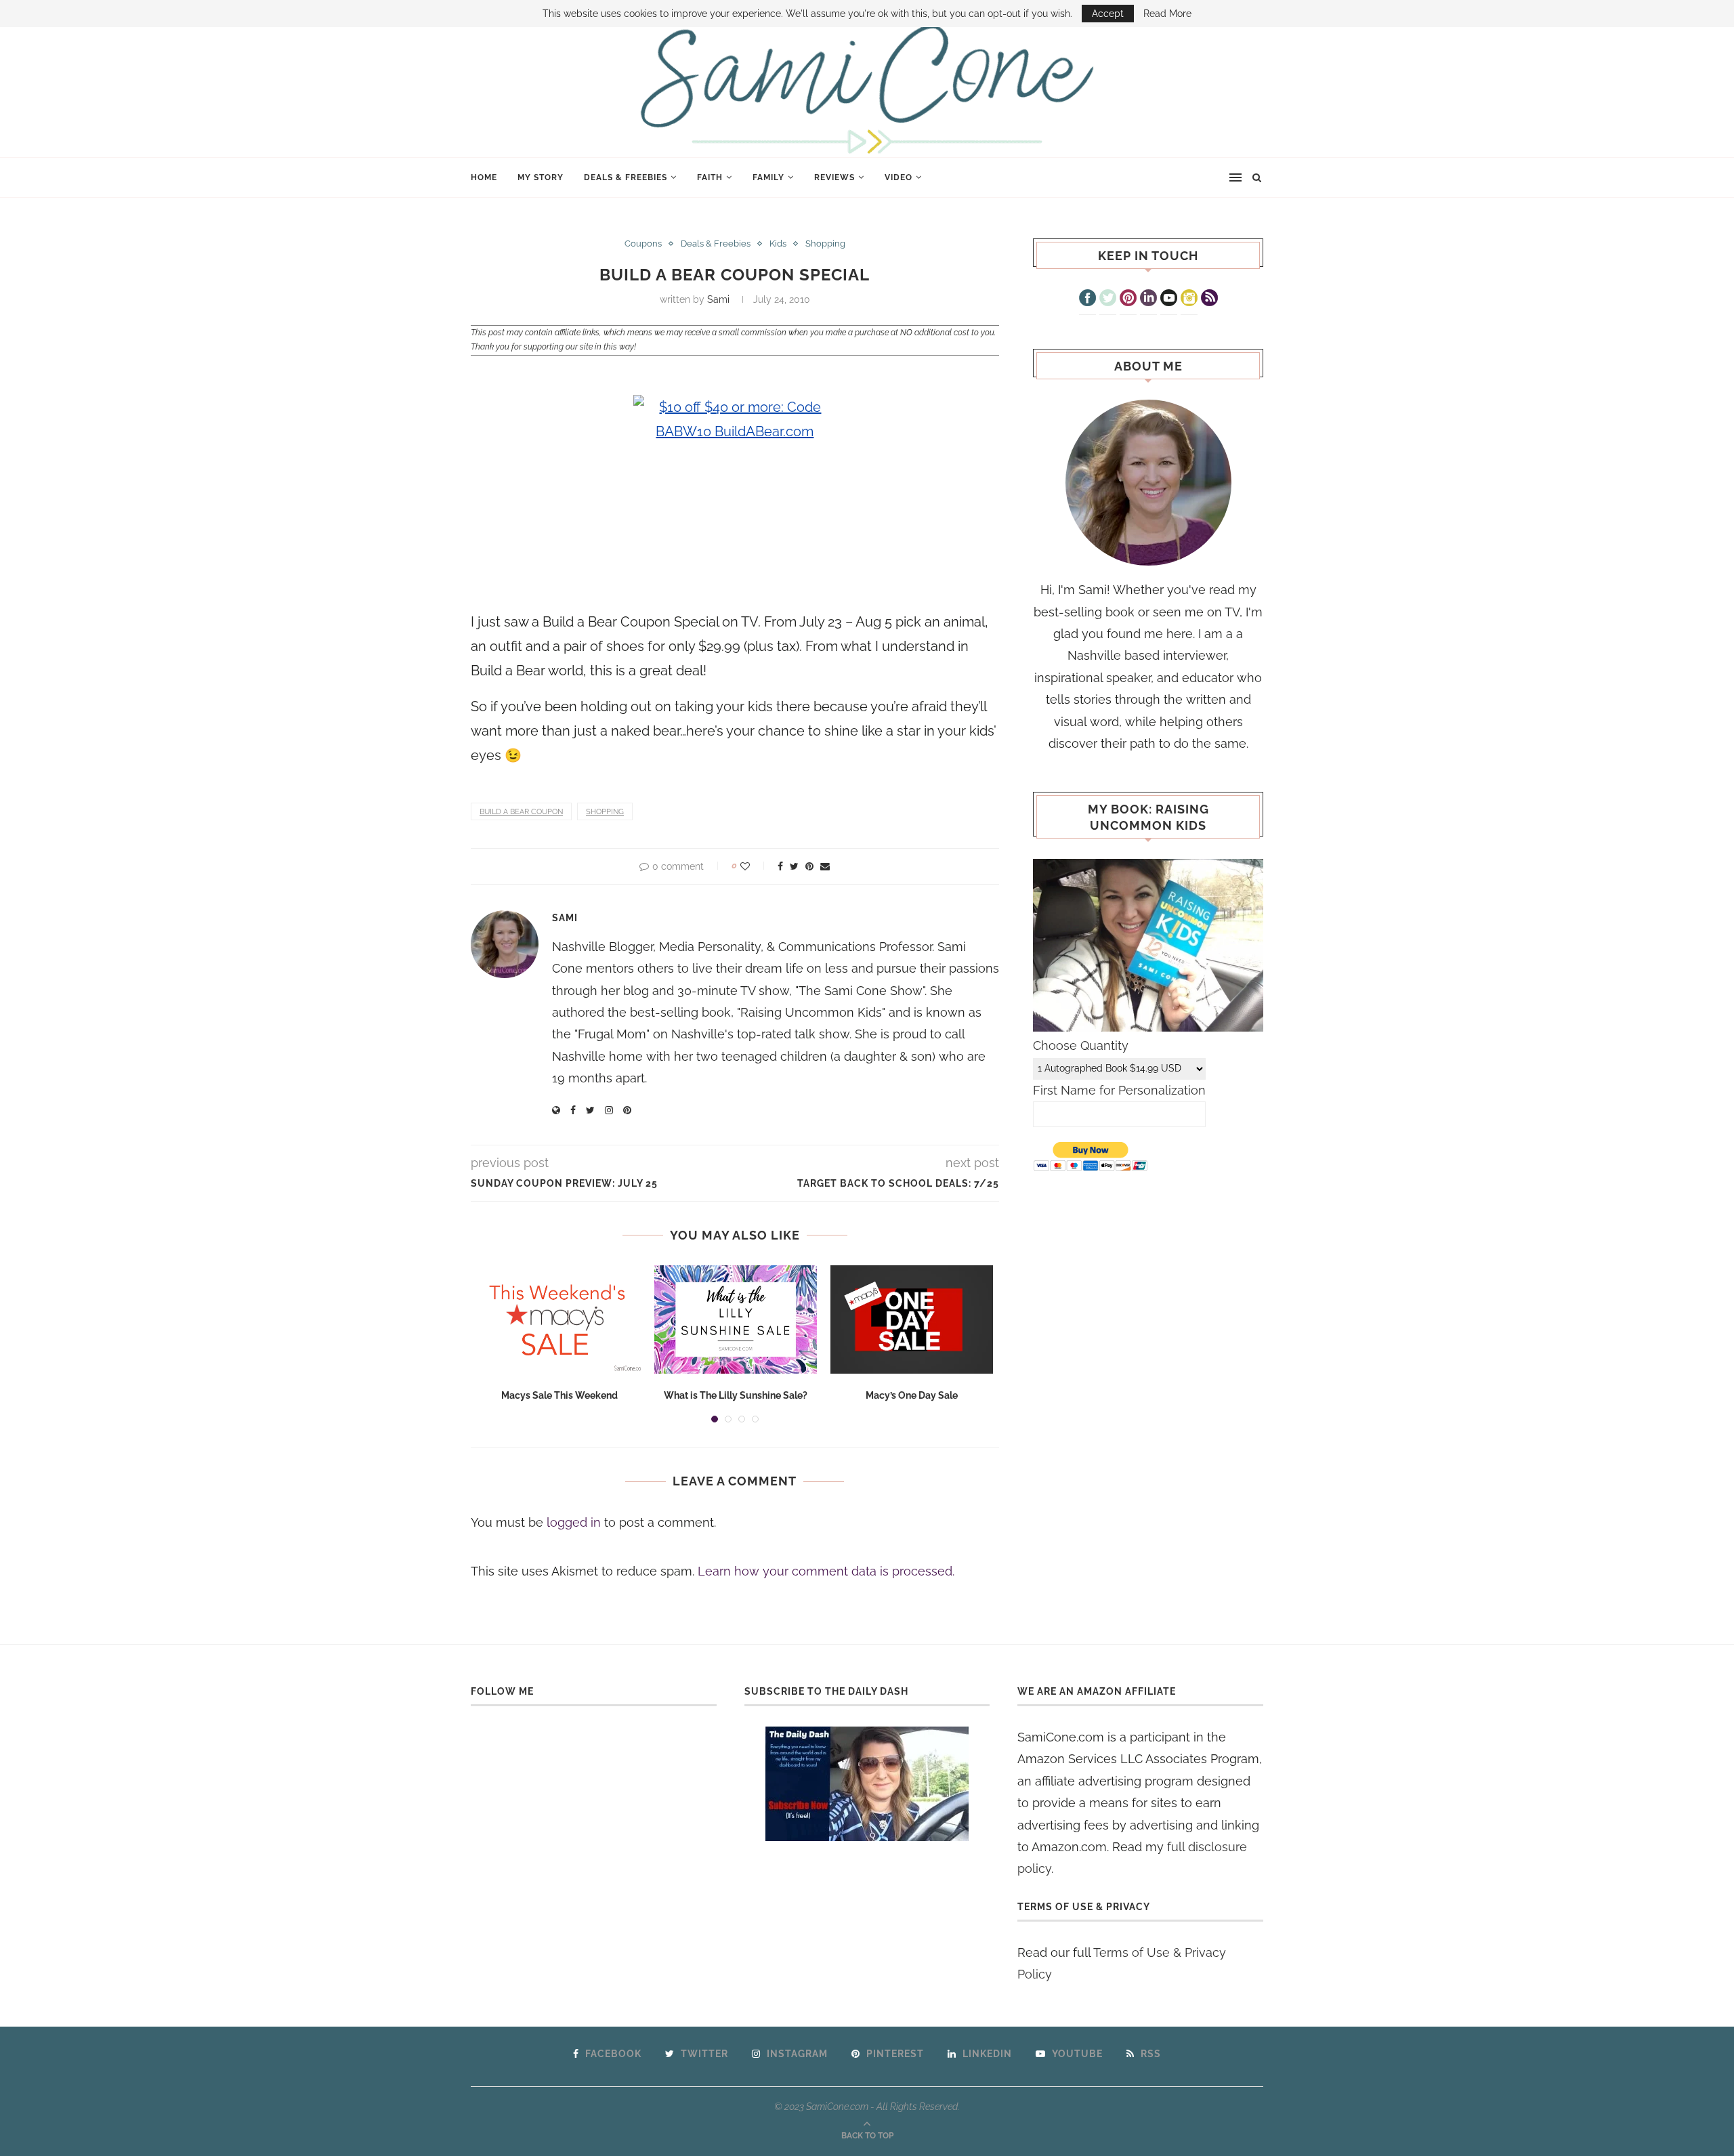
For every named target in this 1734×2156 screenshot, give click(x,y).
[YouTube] (1169, 299)
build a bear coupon (521, 812)
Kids (778, 244)
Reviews (834, 177)
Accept (1108, 14)
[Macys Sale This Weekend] (559, 1319)
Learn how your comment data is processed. (826, 1571)
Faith (710, 177)
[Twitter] (1108, 299)
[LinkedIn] (1148, 299)
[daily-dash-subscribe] (867, 1784)
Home (484, 177)
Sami (718, 299)
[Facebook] (1087, 299)
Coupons (643, 244)
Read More (1167, 14)
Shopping (825, 244)
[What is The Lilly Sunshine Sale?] (736, 1319)
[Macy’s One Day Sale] (912, 1319)
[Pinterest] (1128, 299)
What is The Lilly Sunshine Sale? (736, 1395)
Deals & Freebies (626, 177)
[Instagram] (1189, 299)
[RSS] (1209, 299)
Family (768, 177)
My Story (541, 177)
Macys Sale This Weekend (559, 1395)
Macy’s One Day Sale (912, 1395)
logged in (574, 1522)
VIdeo (898, 177)
